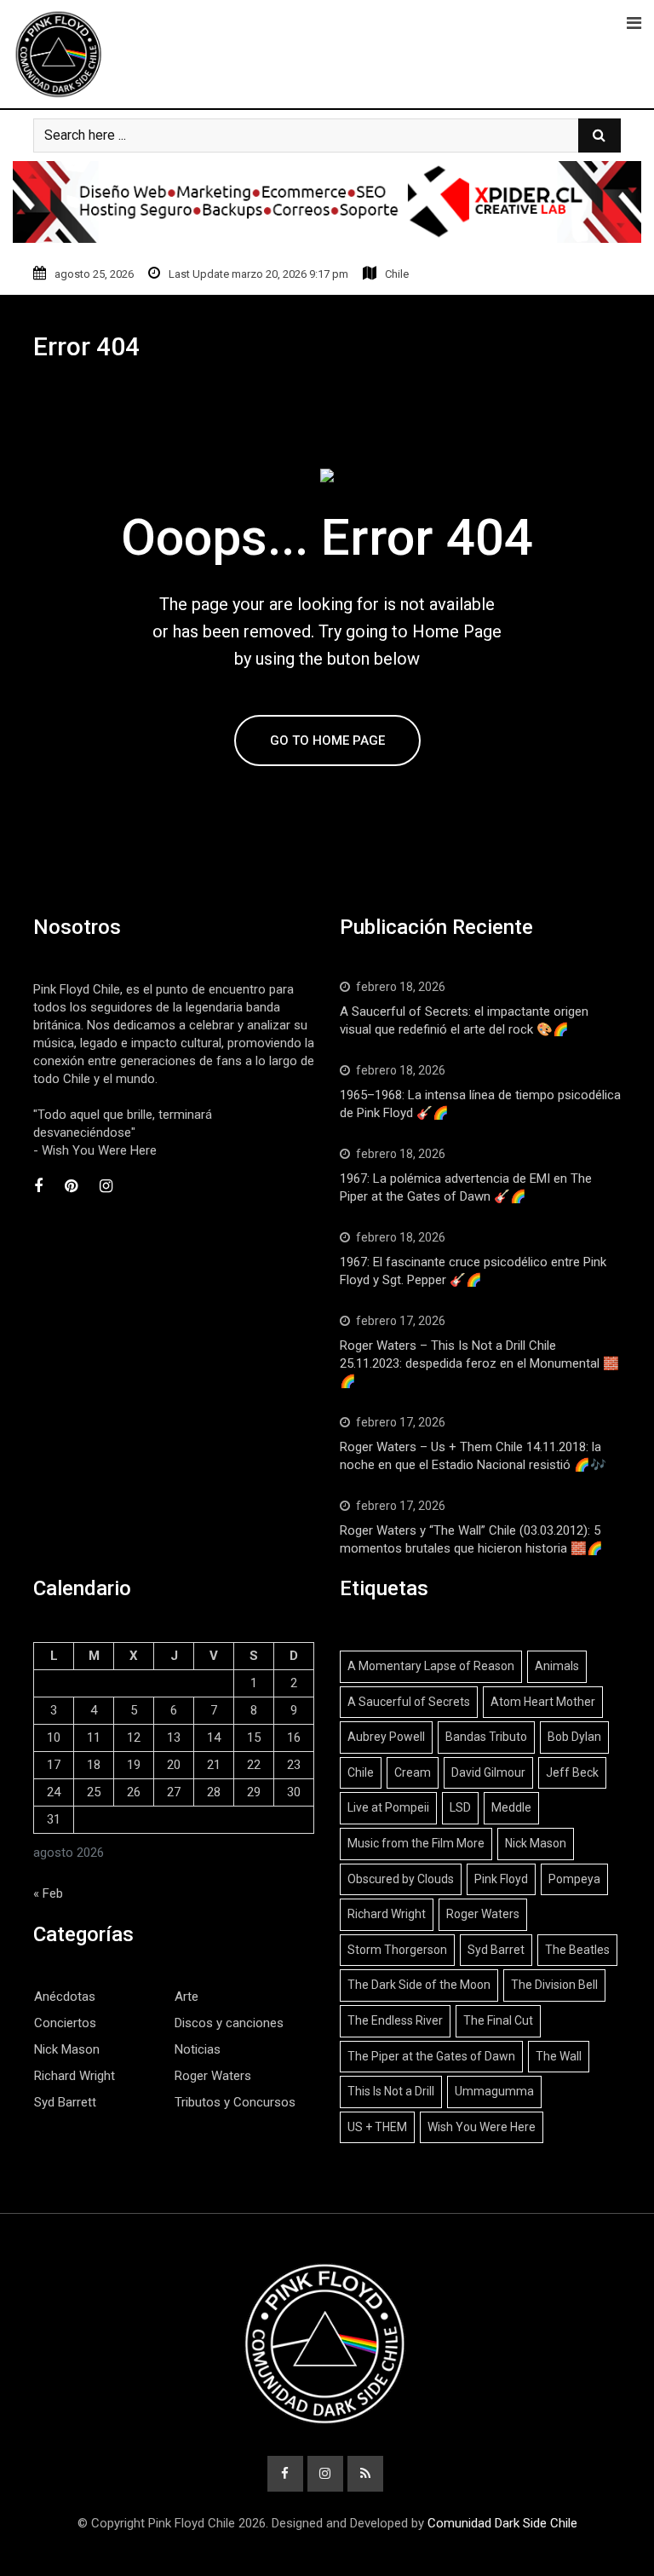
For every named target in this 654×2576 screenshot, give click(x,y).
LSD (460, 1807)
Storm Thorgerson (397, 1950)
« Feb (48, 1893)
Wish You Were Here (482, 2127)
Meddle (511, 1807)
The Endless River (395, 2020)
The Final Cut (498, 2020)
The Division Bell (554, 1985)
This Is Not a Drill (391, 2091)
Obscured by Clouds (401, 1879)
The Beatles (577, 1950)
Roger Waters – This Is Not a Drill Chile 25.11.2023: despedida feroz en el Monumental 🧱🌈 (479, 1363)
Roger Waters (213, 2076)
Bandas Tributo (486, 1737)
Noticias (198, 2049)
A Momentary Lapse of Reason (431, 1666)
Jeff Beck (572, 1772)
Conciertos (65, 2023)
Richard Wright (75, 2076)
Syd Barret (496, 1950)
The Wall (559, 2056)
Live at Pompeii (388, 1807)
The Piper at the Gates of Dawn (431, 2056)
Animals (557, 1666)
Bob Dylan (574, 1737)
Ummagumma (494, 2091)
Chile (361, 1772)
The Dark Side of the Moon (419, 1985)
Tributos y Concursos (235, 2102)
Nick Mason (67, 2049)
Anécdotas (65, 1997)
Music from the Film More (416, 1843)
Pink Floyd (501, 1879)
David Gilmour (488, 1772)
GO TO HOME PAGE (327, 741)
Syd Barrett (65, 2102)
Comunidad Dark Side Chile (502, 2523)
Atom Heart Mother (543, 1702)
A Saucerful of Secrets (409, 1702)
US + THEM (377, 2127)
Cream (413, 1772)
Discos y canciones (229, 2023)
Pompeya (574, 1879)
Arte (186, 1997)
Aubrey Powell (386, 1737)
